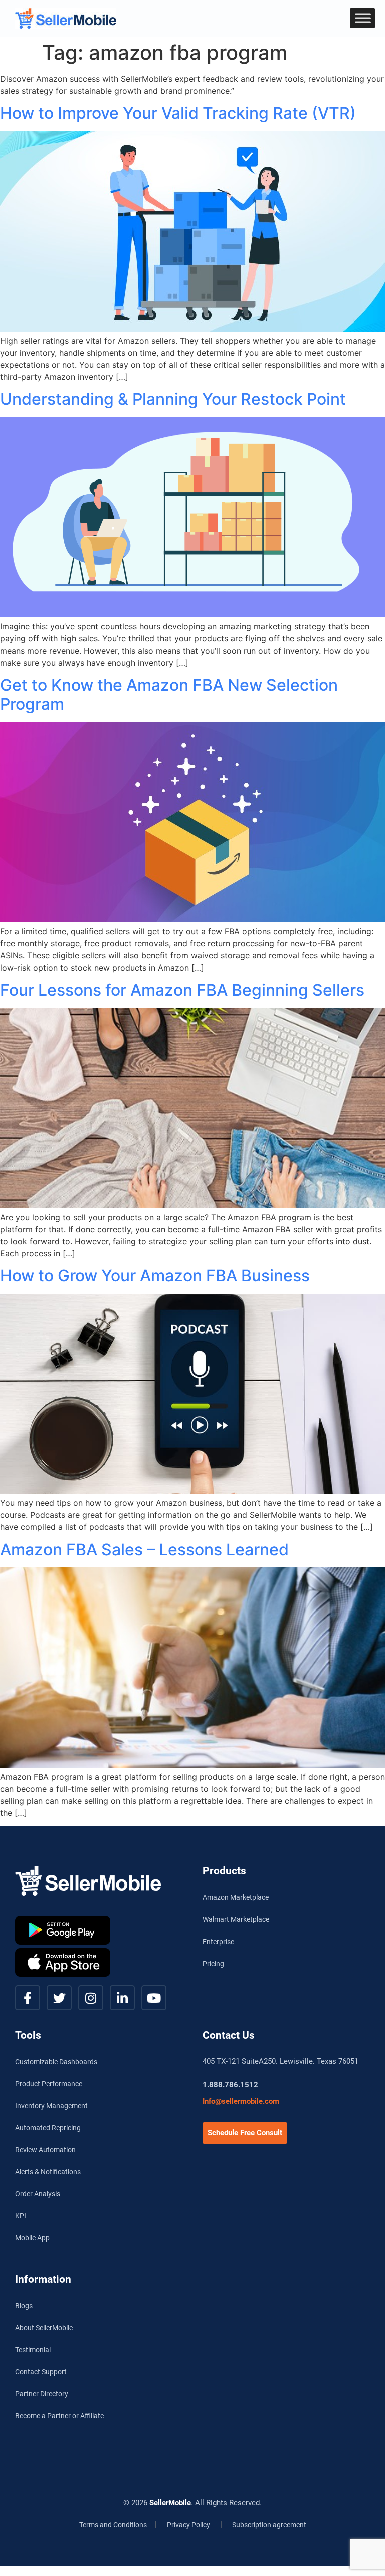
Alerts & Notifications (48, 2172)
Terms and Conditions (113, 2525)
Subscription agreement (269, 2525)
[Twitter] (59, 1998)
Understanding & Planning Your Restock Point (173, 399)
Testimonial (33, 2350)
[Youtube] (154, 1998)
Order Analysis (38, 2194)
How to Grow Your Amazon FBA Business (155, 1276)
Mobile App (32, 2238)
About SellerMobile (44, 2328)
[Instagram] (91, 1998)
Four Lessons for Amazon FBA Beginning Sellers (182, 990)
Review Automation (45, 2150)
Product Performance (49, 2084)
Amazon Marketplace (236, 1897)
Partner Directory (42, 2394)
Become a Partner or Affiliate (59, 2416)
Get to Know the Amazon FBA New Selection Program (169, 694)
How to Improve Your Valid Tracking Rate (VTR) (178, 113)
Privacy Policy (188, 2525)
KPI (21, 2216)
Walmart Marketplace (236, 1919)
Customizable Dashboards (56, 2062)
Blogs (24, 2306)
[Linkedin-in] (122, 1998)
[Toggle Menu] (363, 18)
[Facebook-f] (28, 1998)
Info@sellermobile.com (241, 2101)
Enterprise (218, 1942)
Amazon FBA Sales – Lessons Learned (144, 1550)
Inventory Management (51, 2106)
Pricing (213, 1964)
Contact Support (41, 2372)
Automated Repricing (48, 2128)
